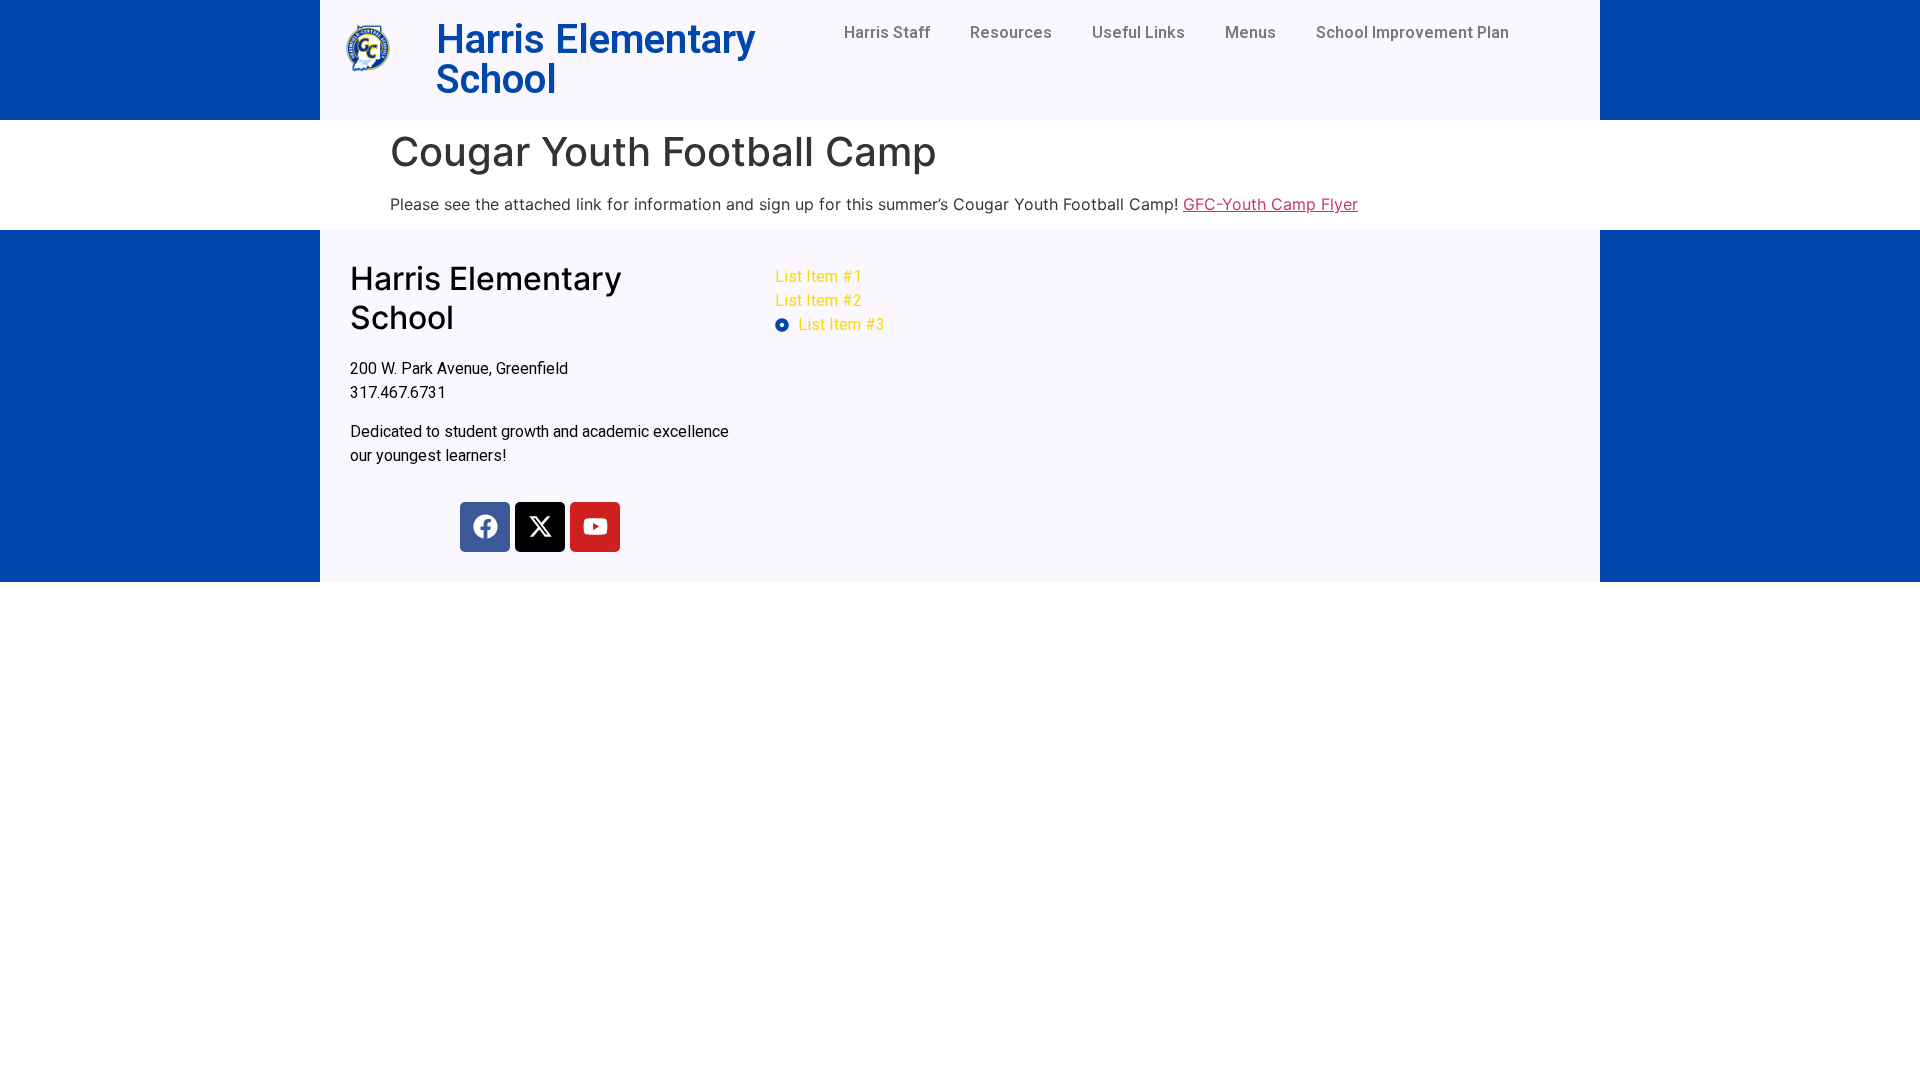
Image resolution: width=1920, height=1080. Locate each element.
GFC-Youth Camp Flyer (1270, 204)
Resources (1011, 32)
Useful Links (1138, 32)
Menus (1250, 32)
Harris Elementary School (596, 59)
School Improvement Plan (1412, 32)
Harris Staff (887, 32)
